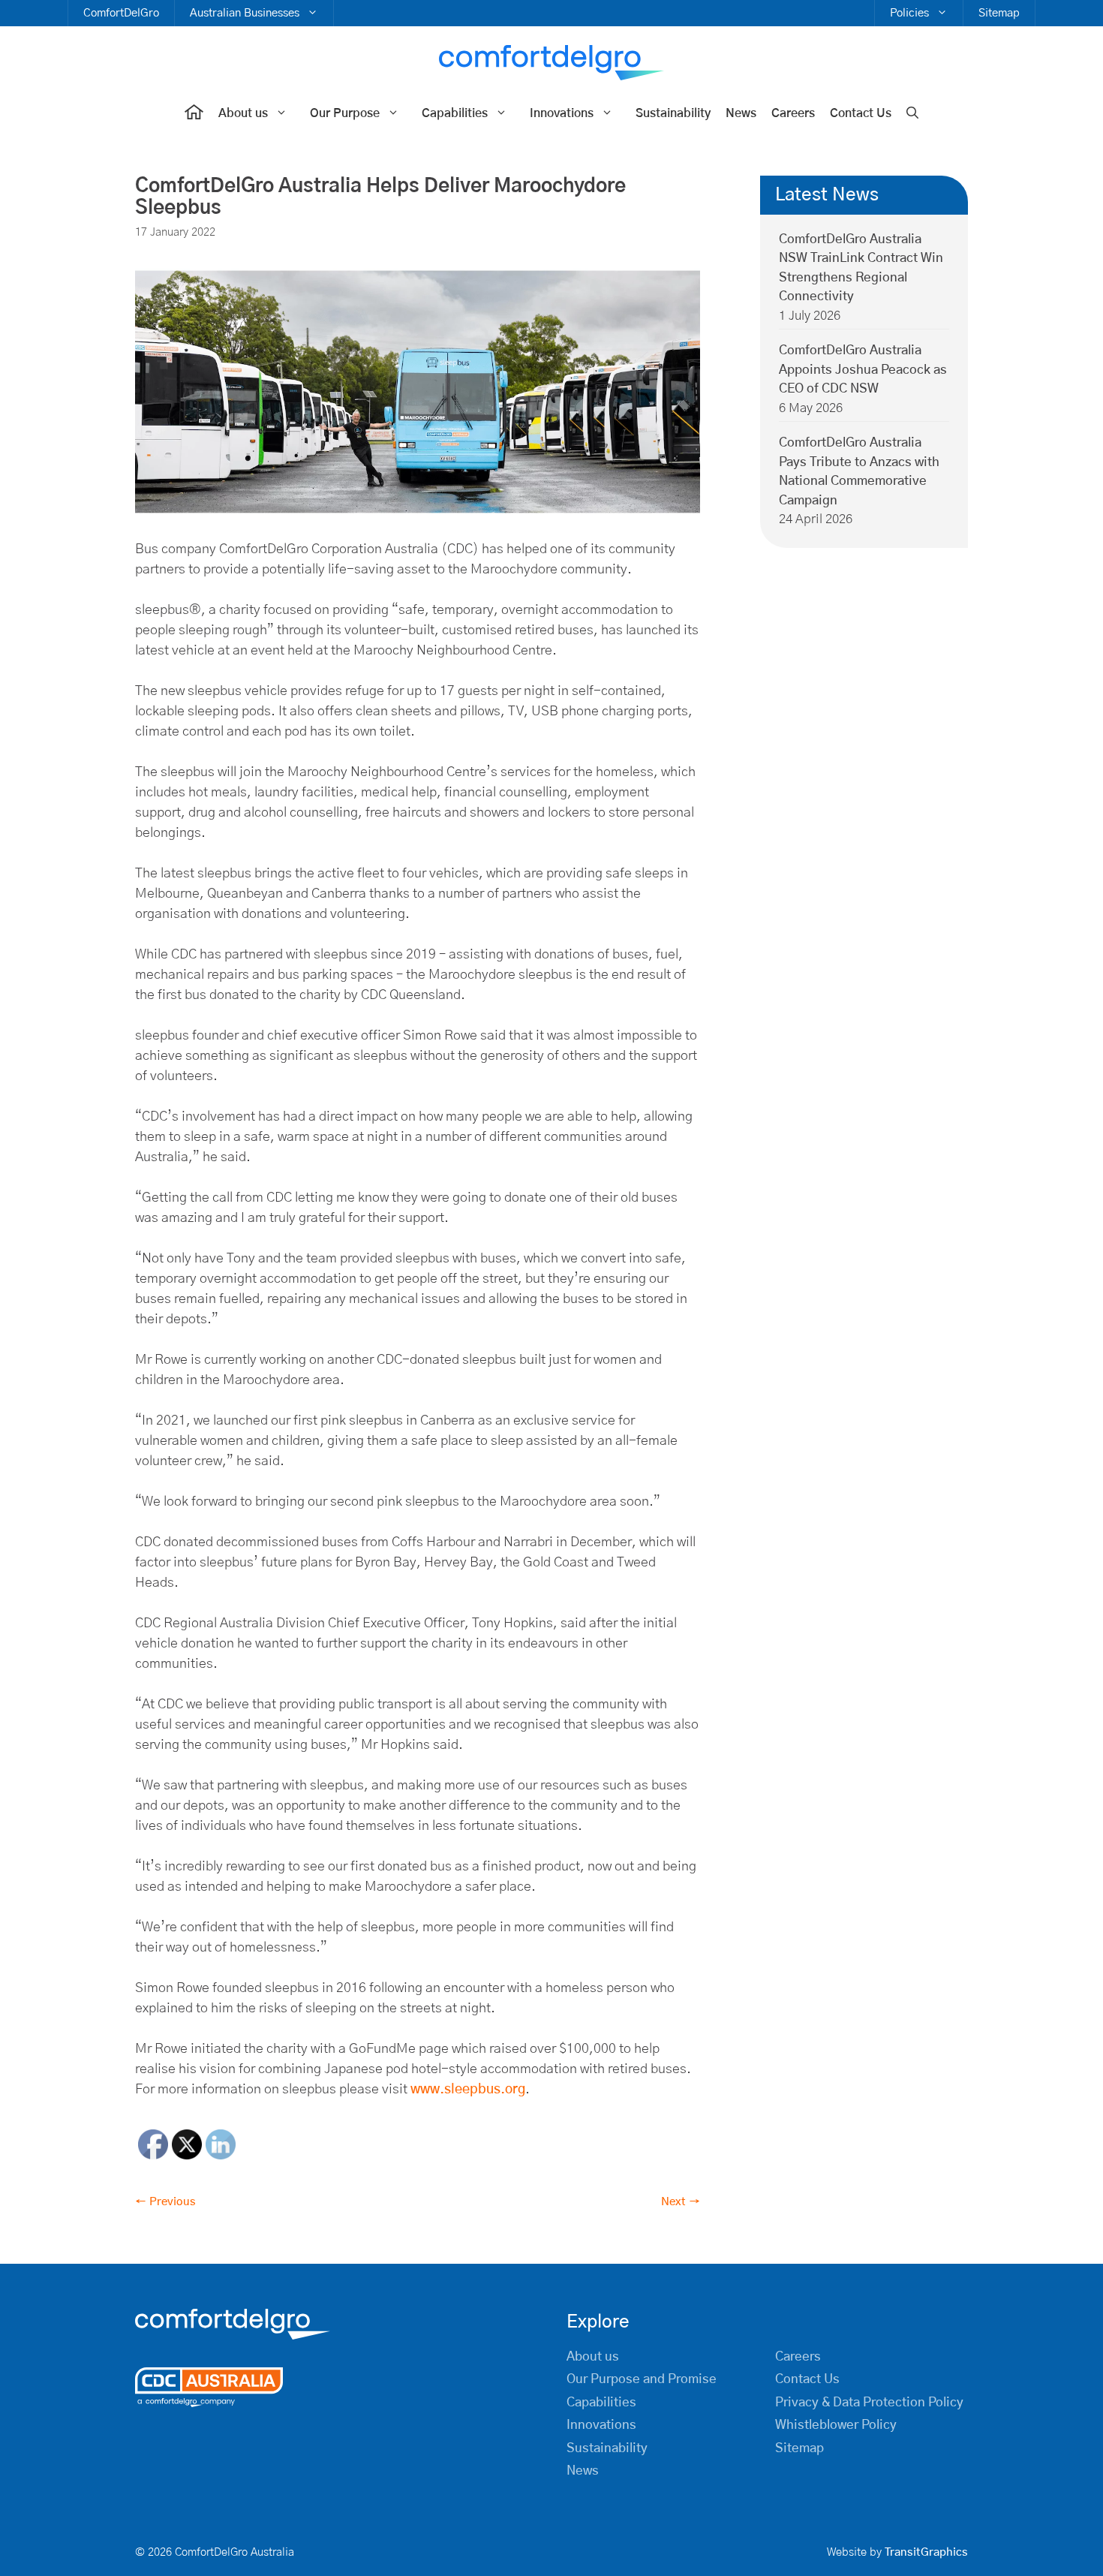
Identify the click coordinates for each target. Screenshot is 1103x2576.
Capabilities (455, 113)
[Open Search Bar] (912, 114)
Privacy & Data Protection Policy (869, 2402)
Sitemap (999, 13)
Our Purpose (345, 113)
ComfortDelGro (121, 13)
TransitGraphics (926, 2552)
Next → (681, 2202)
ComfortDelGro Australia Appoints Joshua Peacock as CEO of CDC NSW (863, 370)
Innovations (562, 113)
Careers (793, 113)
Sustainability (673, 113)
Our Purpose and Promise (642, 2379)
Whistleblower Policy (836, 2425)
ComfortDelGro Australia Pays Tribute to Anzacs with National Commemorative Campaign (859, 472)
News (741, 113)
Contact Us (861, 113)
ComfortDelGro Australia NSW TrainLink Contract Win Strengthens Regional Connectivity (861, 268)
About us (243, 113)
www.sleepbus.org (468, 2090)
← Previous (165, 2202)
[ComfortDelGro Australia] (551, 63)
